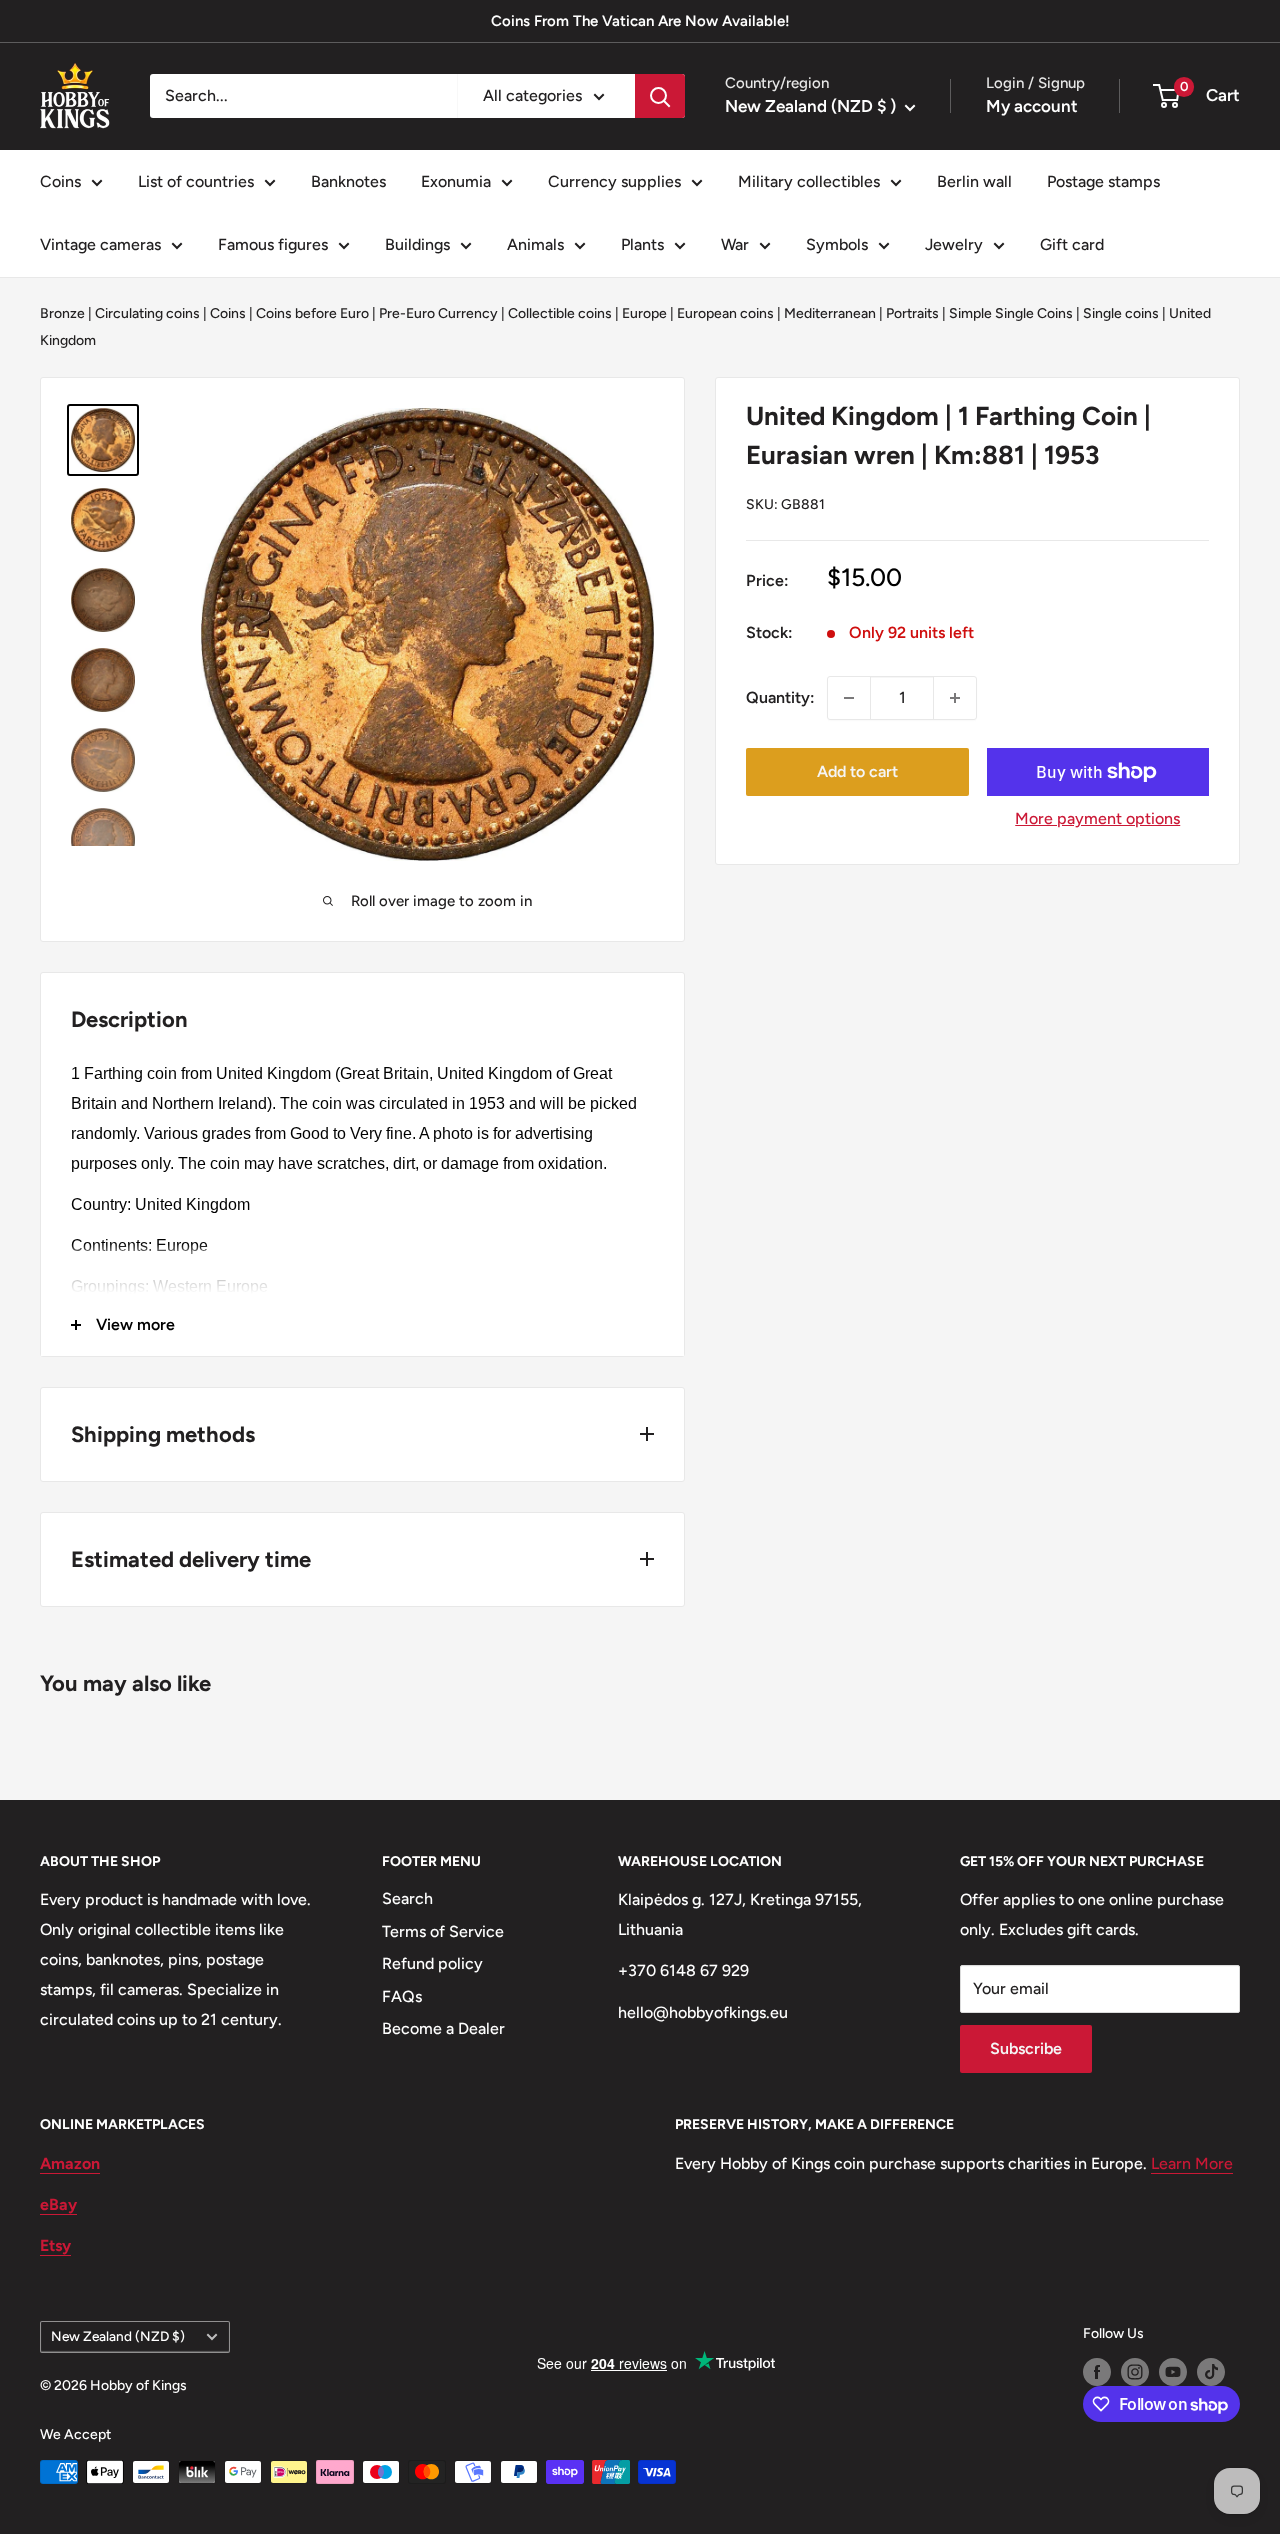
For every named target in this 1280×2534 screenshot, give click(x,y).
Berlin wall (974, 181)
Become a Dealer (443, 2028)
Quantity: (780, 697)
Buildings (417, 244)
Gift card (1072, 244)
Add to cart (857, 771)
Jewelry (954, 244)
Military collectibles (809, 181)
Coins (60, 181)
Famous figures (273, 244)
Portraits (912, 313)
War (735, 244)
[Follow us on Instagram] (1135, 2372)
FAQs (402, 1996)
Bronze (62, 313)
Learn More (1192, 2163)
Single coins (1121, 313)
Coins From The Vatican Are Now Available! (640, 21)
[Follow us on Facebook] (1097, 2372)
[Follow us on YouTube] (1173, 2372)
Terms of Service (443, 1931)
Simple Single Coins (1011, 313)
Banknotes (348, 181)
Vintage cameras (100, 244)
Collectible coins (560, 313)
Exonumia (456, 181)
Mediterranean (830, 313)
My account (1032, 106)
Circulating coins (147, 313)
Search (407, 1898)
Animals (535, 244)
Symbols (837, 244)
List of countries (196, 181)
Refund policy (432, 1963)
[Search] (660, 96)
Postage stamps (1103, 181)
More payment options (1097, 818)
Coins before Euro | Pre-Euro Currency (377, 313)
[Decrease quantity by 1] (849, 698)
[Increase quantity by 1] (955, 698)
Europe (644, 313)
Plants (642, 244)
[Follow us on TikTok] (1211, 2372)
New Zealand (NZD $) (118, 2336)
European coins (725, 313)
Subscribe (1026, 2048)
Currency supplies (614, 181)
